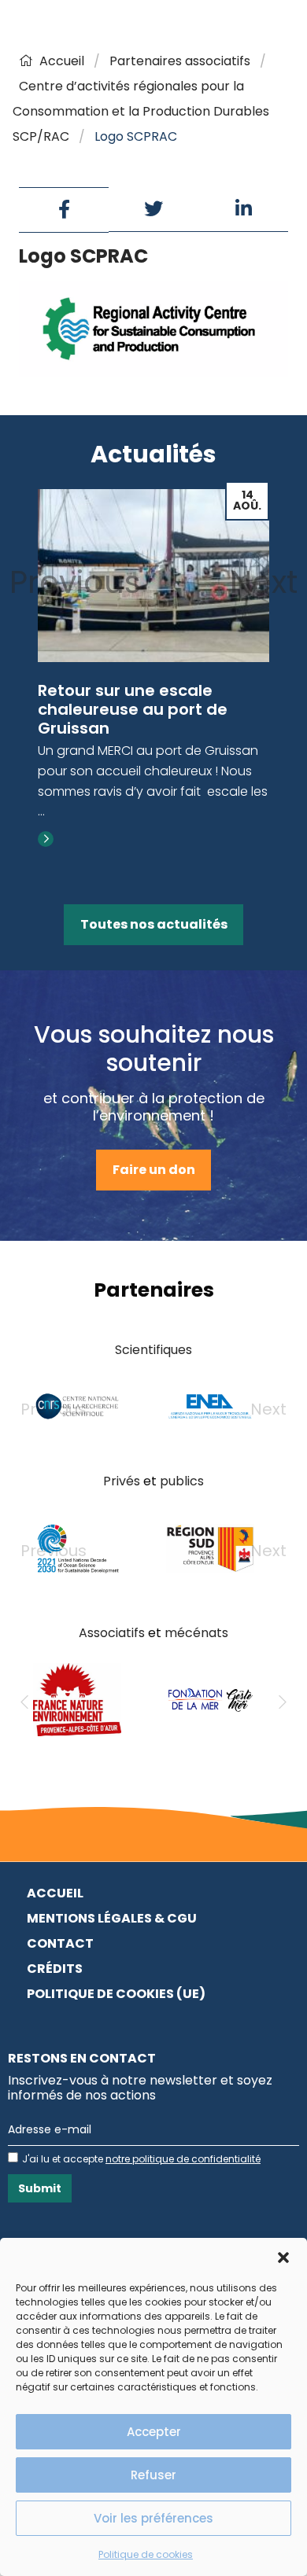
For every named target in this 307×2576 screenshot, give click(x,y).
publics (182, 1481)
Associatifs (112, 1633)
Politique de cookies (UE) (116, 1994)
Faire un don (154, 1170)
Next (264, 582)
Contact (60, 1943)
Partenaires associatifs (180, 61)
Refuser (153, 2475)
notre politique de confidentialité (183, 2159)
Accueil (62, 61)
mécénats (196, 1633)
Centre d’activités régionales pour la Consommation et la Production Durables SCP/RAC (141, 111)
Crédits (55, 1969)
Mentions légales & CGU (112, 1918)
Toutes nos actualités (154, 924)
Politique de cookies (146, 2554)
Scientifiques (153, 1350)
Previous (75, 582)
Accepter (154, 2432)
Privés (122, 1481)
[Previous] (24, 1702)
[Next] (283, 1702)
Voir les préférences (153, 2518)
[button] (283, 2258)
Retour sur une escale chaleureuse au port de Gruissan (133, 709)
